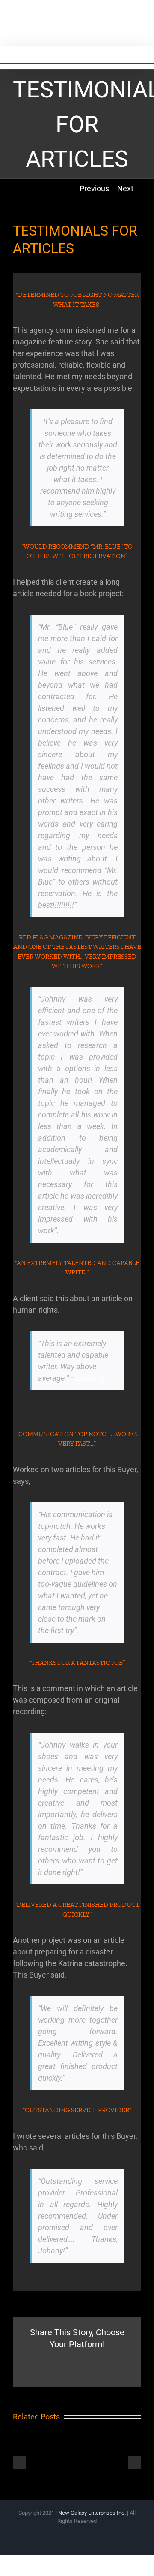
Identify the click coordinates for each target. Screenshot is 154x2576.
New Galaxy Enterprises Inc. (93, 2513)
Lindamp (91, 1378)
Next (125, 189)
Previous (94, 189)
